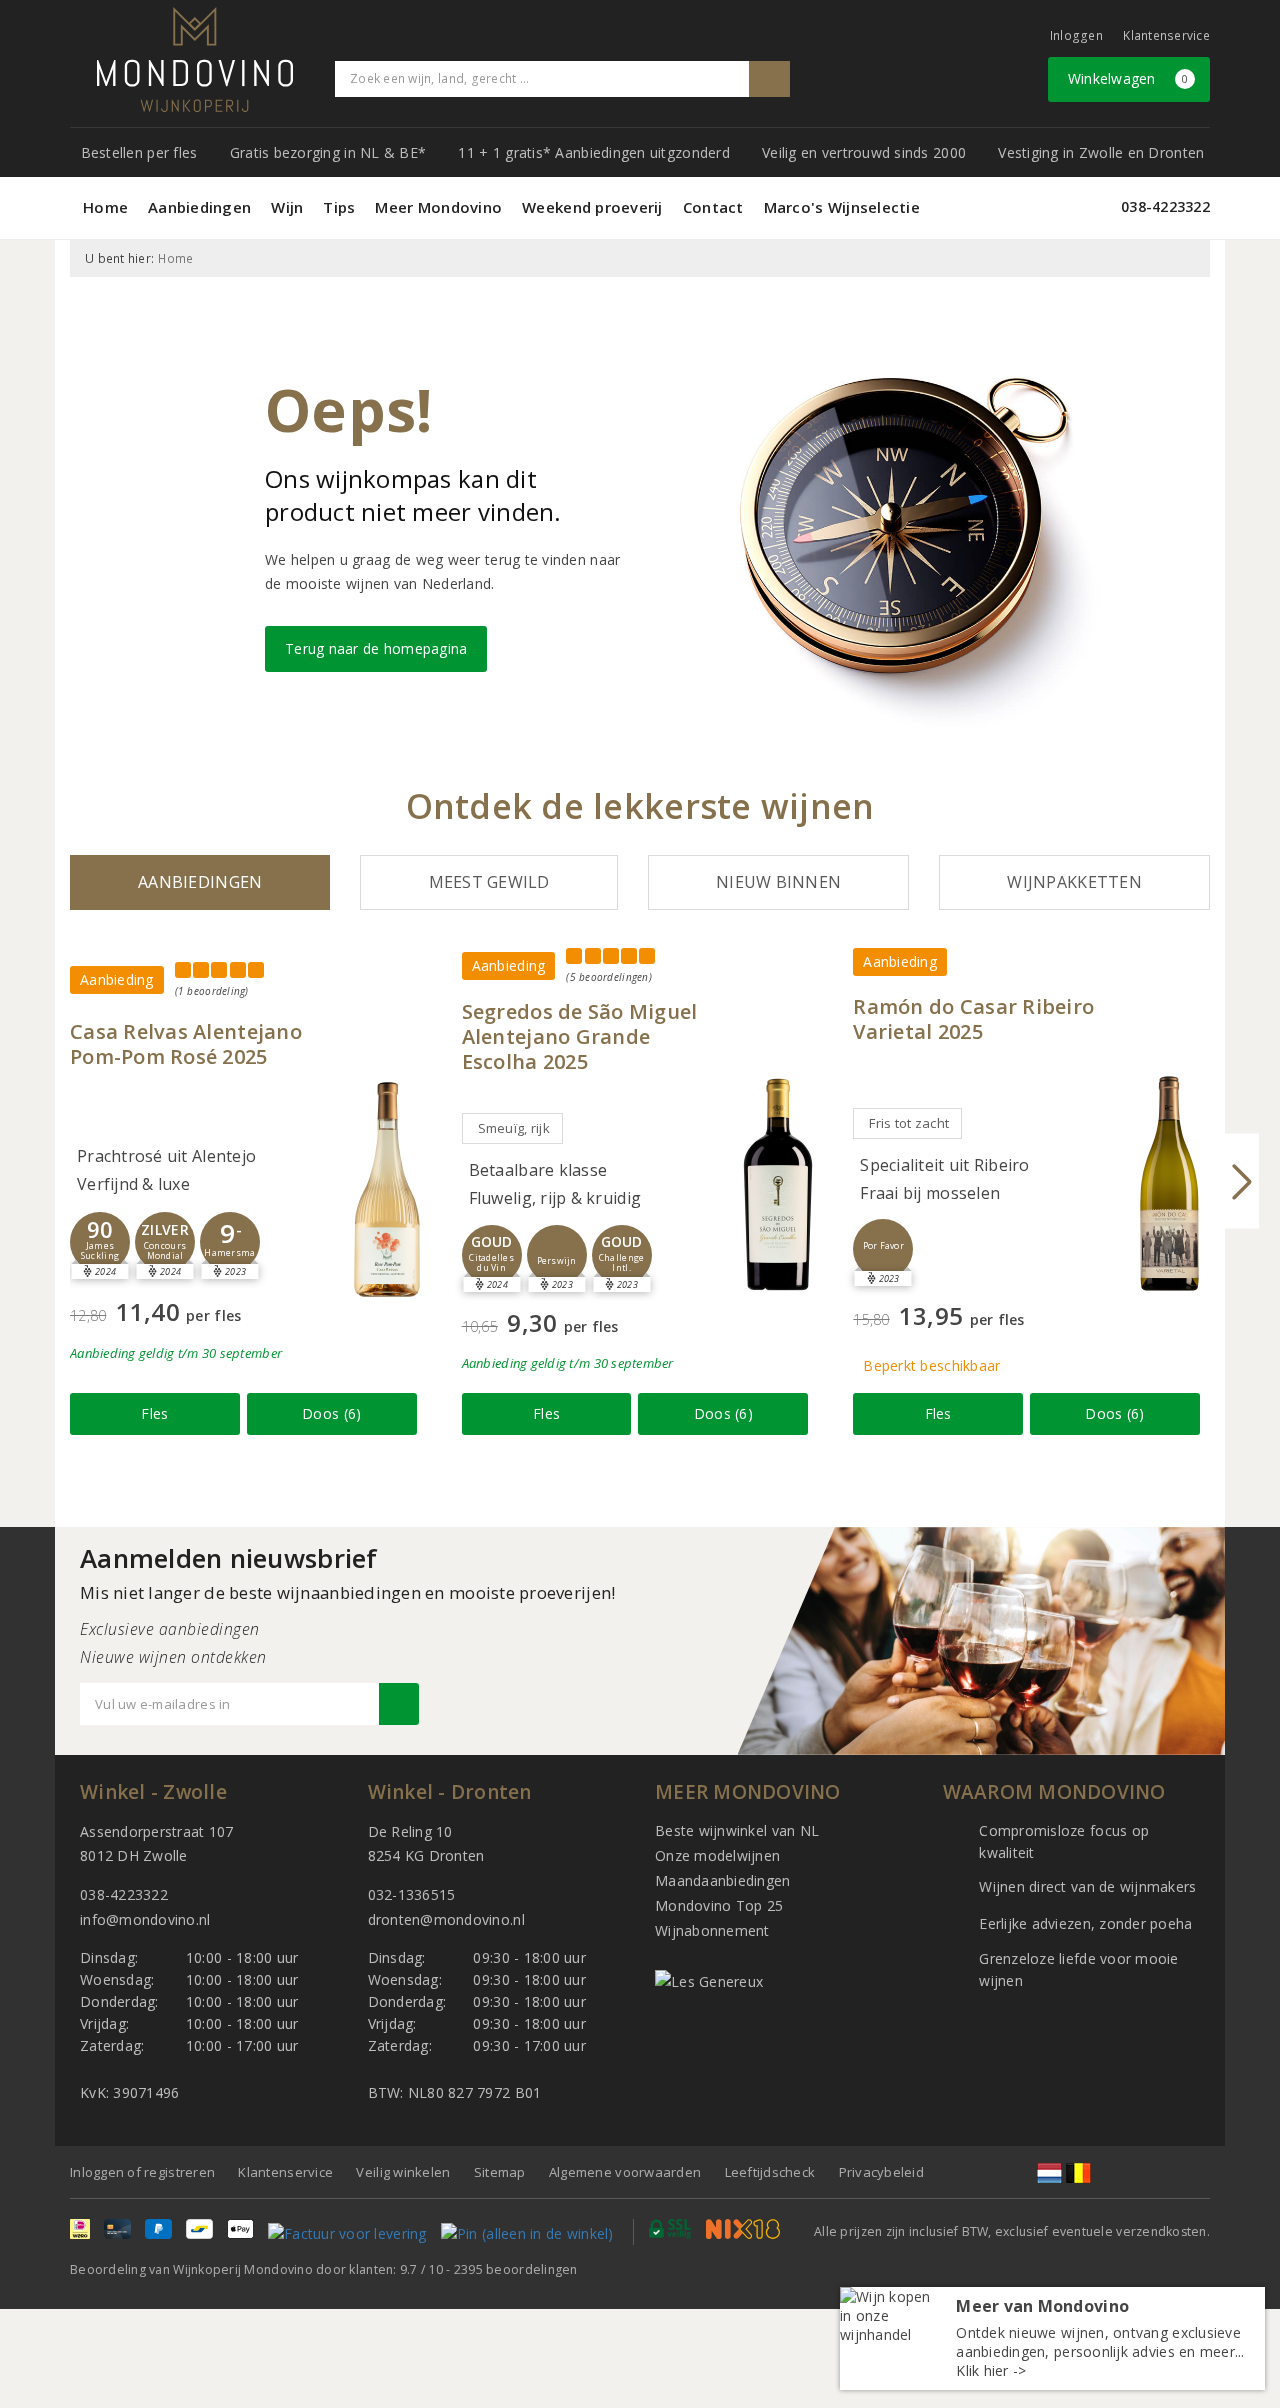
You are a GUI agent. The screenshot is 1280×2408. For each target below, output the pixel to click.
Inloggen (1076, 35)
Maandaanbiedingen (723, 1880)
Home (105, 207)
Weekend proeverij (592, 207)
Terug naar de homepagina (376, 648)
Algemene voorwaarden (625, 2172)
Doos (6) (331, 1413)
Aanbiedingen (199, 207)
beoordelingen (516, 2269)
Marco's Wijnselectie (842, 207)
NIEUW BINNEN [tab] (778, 882)
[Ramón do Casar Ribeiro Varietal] (1170, 1183)
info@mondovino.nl (145, 1919)
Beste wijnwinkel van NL (737, 1830)
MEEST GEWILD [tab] (489, 882)
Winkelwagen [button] (1128, 78)
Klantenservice (1166, 35)
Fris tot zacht (909, 1123)
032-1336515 (412, 1894)
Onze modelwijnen (717, 1855)
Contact (713, 207)
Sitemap (500, 2172)
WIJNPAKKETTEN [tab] (1074, 882)
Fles (154, 1413)
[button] (100, 1242)
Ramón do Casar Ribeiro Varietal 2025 (973, 1019)
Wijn (287, 207)
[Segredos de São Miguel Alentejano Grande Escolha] (778, 1184)
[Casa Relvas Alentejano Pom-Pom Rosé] (387, 1189)
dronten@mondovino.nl (446, 1919)
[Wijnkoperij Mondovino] (195, 59)
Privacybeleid (881, 2172)
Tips (339, 207)
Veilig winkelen (403, 2172)
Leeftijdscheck (770, 2172)
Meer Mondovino (438, 207)
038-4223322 (1165, 206)
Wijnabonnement (712, 1930)
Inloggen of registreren (142, 2172)
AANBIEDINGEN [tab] (200, 882)
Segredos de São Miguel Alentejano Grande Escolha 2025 (580, 1036)
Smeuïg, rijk (514, 1128)
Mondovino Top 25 (719, 1905)
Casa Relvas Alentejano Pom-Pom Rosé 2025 (186, 1044)
